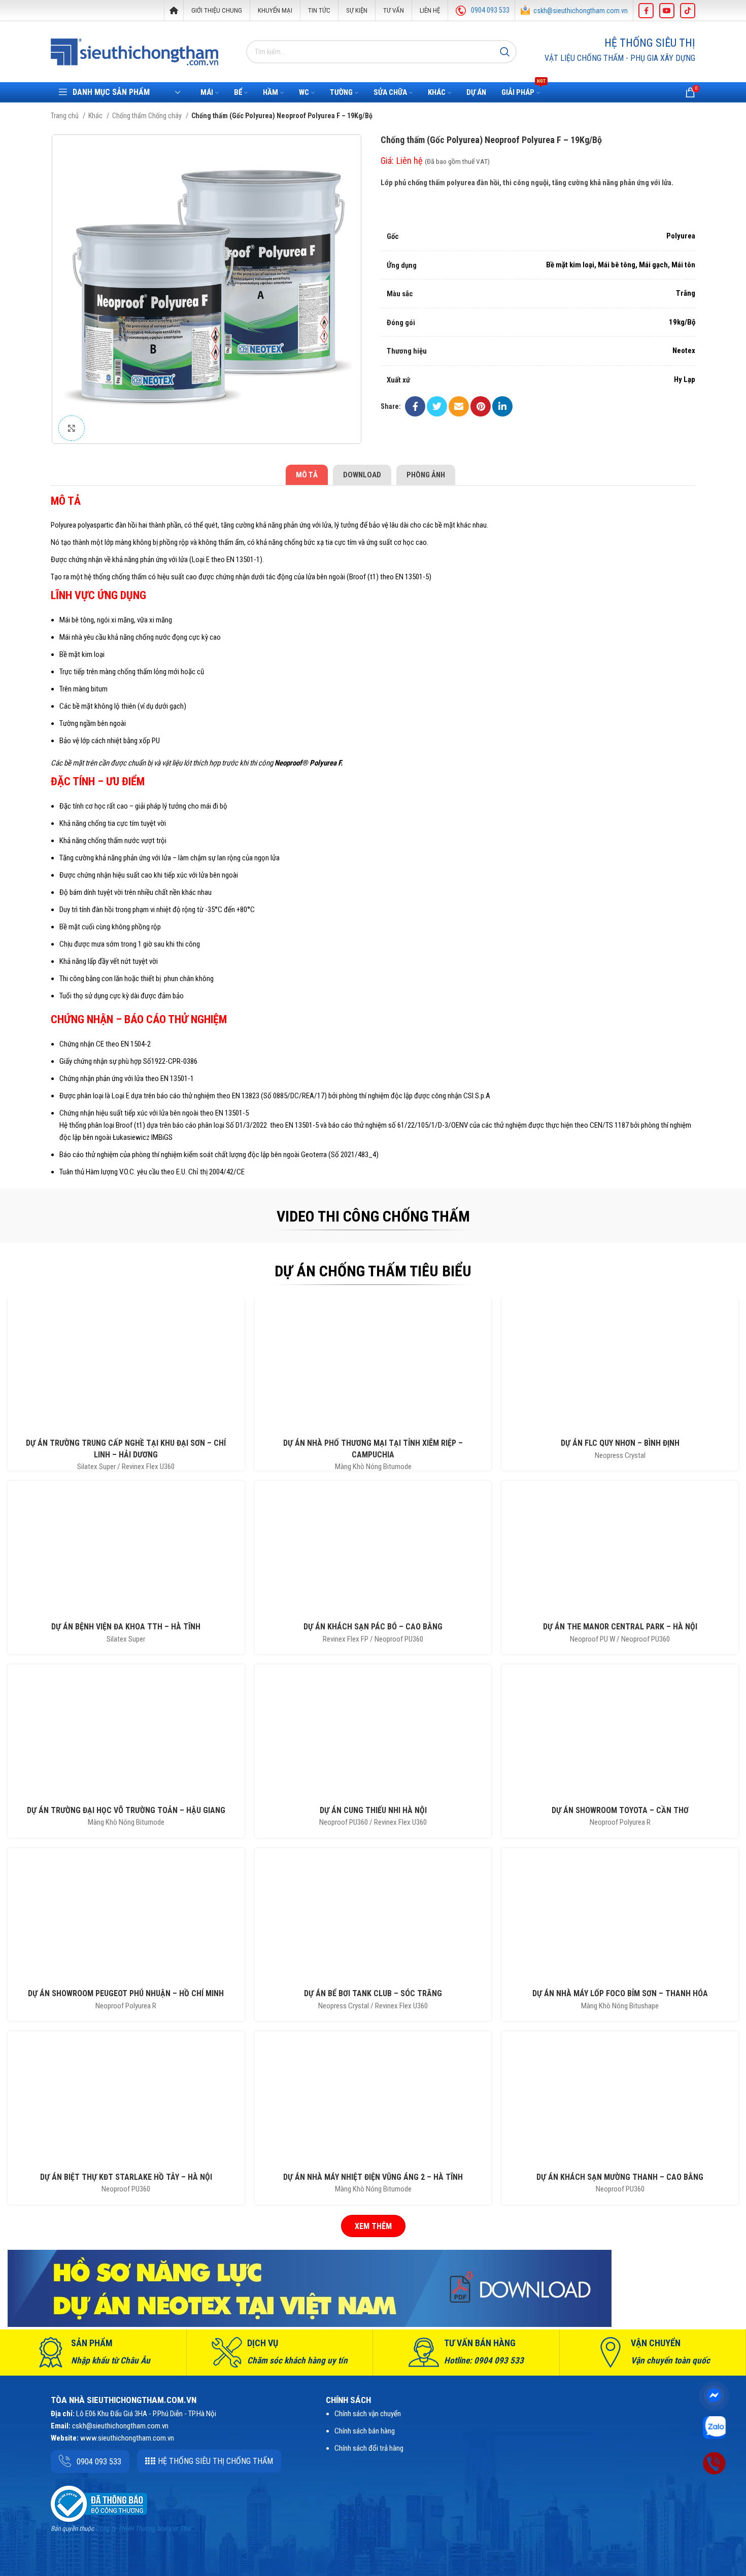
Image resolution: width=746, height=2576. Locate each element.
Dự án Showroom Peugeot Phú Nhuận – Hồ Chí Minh (126, 1993)
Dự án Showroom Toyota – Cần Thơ (620, 1810)
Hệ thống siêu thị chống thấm (215, 2461)
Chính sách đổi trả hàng (369, 2448)
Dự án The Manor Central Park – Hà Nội (620, 1627)
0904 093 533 (490, 10)
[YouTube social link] (667, 11)
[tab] (307, 475)
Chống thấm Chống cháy (148, 116)
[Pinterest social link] (481, 406)
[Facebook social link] (646, 11)
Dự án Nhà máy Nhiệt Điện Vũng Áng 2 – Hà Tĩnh (373, 2177)
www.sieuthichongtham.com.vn (127, 2438)
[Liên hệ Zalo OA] (714, 2427)
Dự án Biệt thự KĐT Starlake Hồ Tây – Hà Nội (126, 2177)
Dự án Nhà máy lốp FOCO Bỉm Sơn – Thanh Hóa (620, 1993)
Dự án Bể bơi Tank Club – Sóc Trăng (373, 1993)
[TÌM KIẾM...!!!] (505, 52)
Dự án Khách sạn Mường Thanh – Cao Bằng (620, 2177)
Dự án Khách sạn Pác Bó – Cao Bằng (373, 1627)
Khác (96, 116)
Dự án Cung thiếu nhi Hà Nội (373, 1810)
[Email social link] (459, 406)
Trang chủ (65, 116)
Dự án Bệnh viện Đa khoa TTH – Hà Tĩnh (126, 1627)
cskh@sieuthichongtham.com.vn (581, 11)
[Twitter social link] (437, 406)
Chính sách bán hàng (365, 2431)
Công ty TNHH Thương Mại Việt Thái (143, 2529)
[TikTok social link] (688, 11)
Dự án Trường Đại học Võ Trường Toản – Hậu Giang (126, 1810)
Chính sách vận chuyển (368, 2414)
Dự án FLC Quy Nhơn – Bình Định (620, 1443)
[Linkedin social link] (502, 406)
